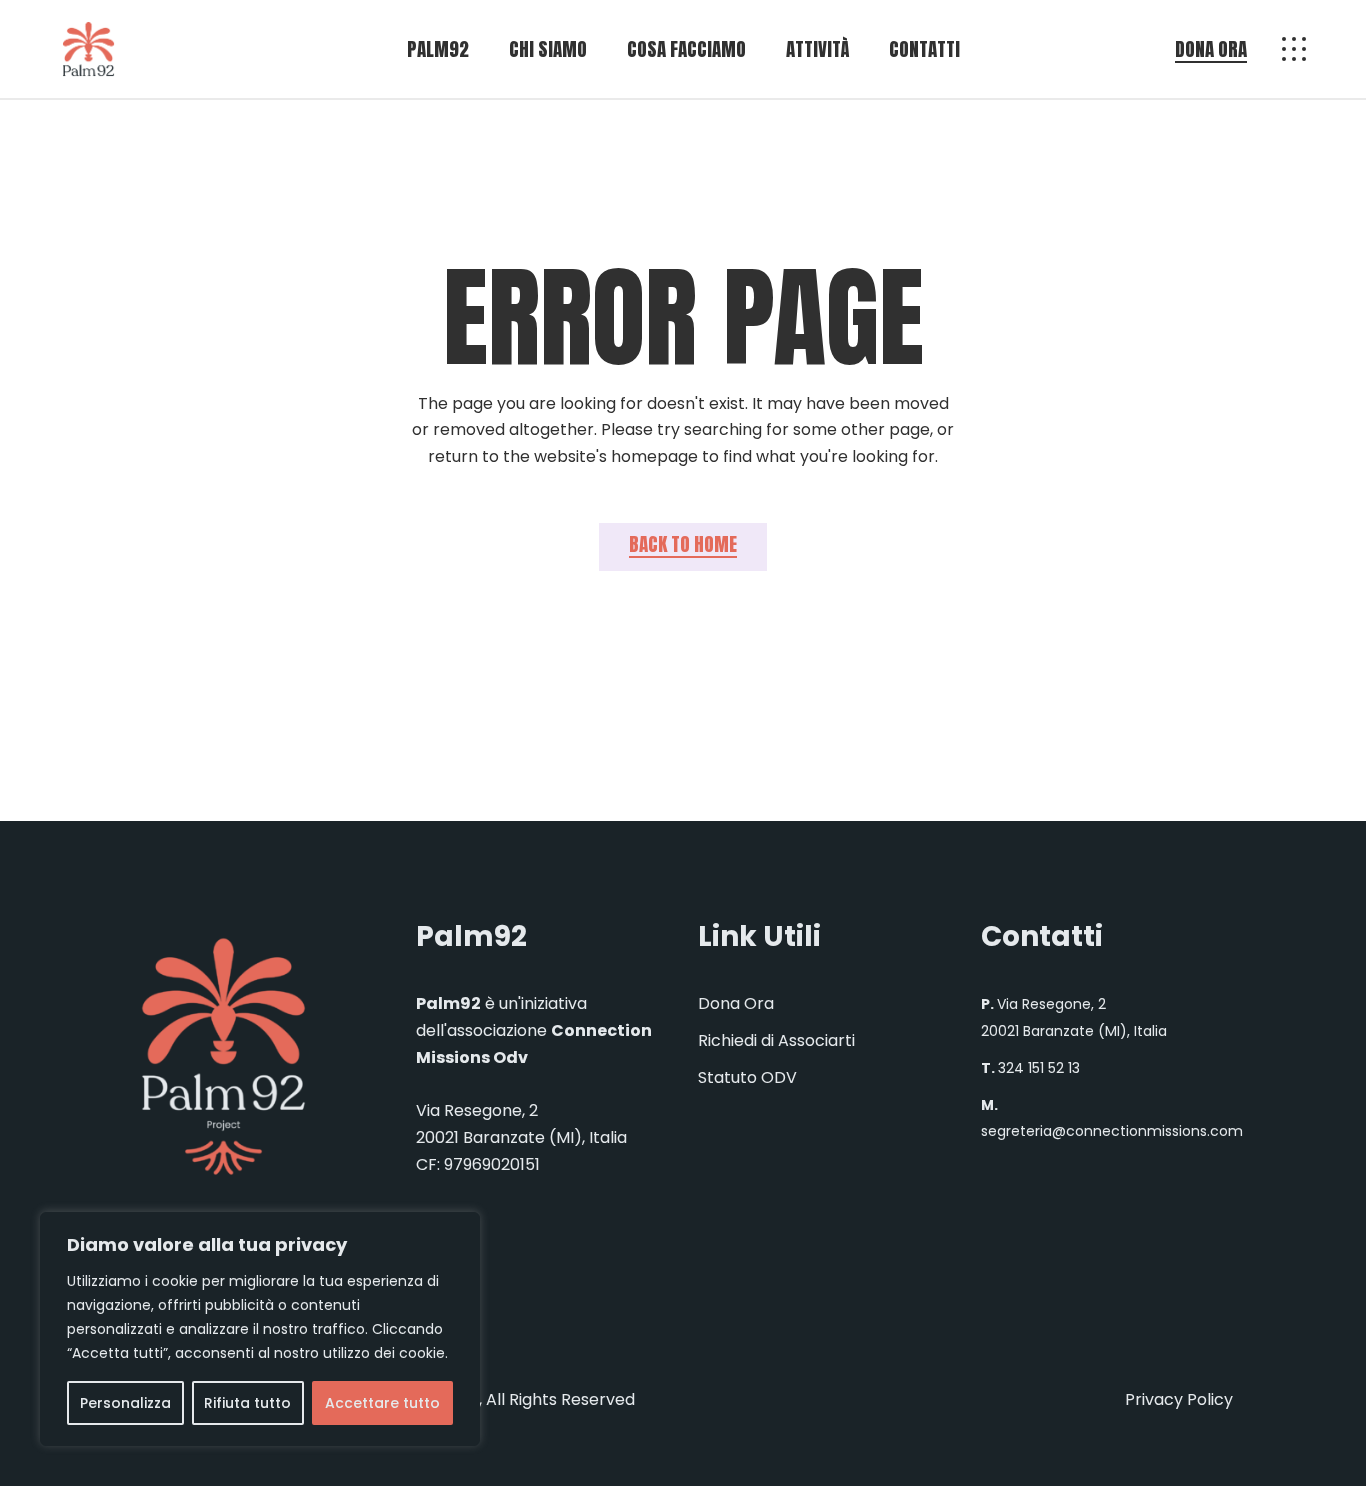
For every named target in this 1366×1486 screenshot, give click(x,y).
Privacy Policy (1179, 1399)
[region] (260, 1329)
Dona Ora (736, 1003)
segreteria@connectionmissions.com (1112, 1131)
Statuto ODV (747, 1077)
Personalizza (125, 1403)
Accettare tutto (382, 1403)
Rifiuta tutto (247, 1403)
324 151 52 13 (1039, 1068)
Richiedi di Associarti (776, 1040)
